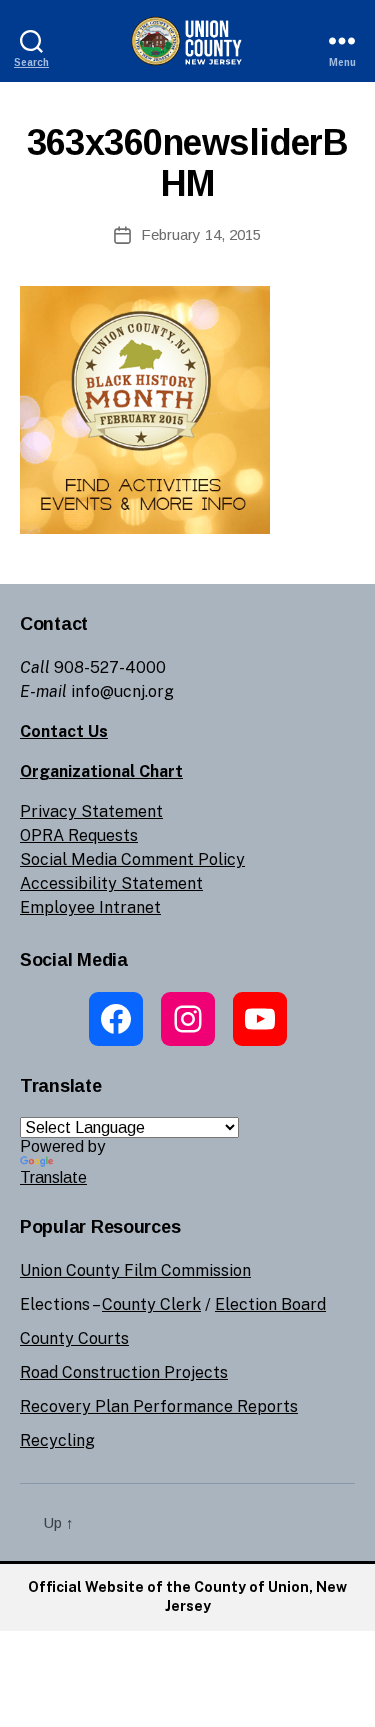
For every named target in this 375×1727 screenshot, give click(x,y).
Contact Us (64, 731)
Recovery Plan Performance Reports (159, 1406)
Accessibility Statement (111, 883)
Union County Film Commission (135, 1270)
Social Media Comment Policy (132, 859)
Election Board (270, 1304)
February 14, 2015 (201, 234)
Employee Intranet (90, 907)
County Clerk (151, 1304)
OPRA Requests (79, 835)
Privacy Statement (91, 811)
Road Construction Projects (124, 1372)
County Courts (74, 1338)
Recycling (57, 1440)
